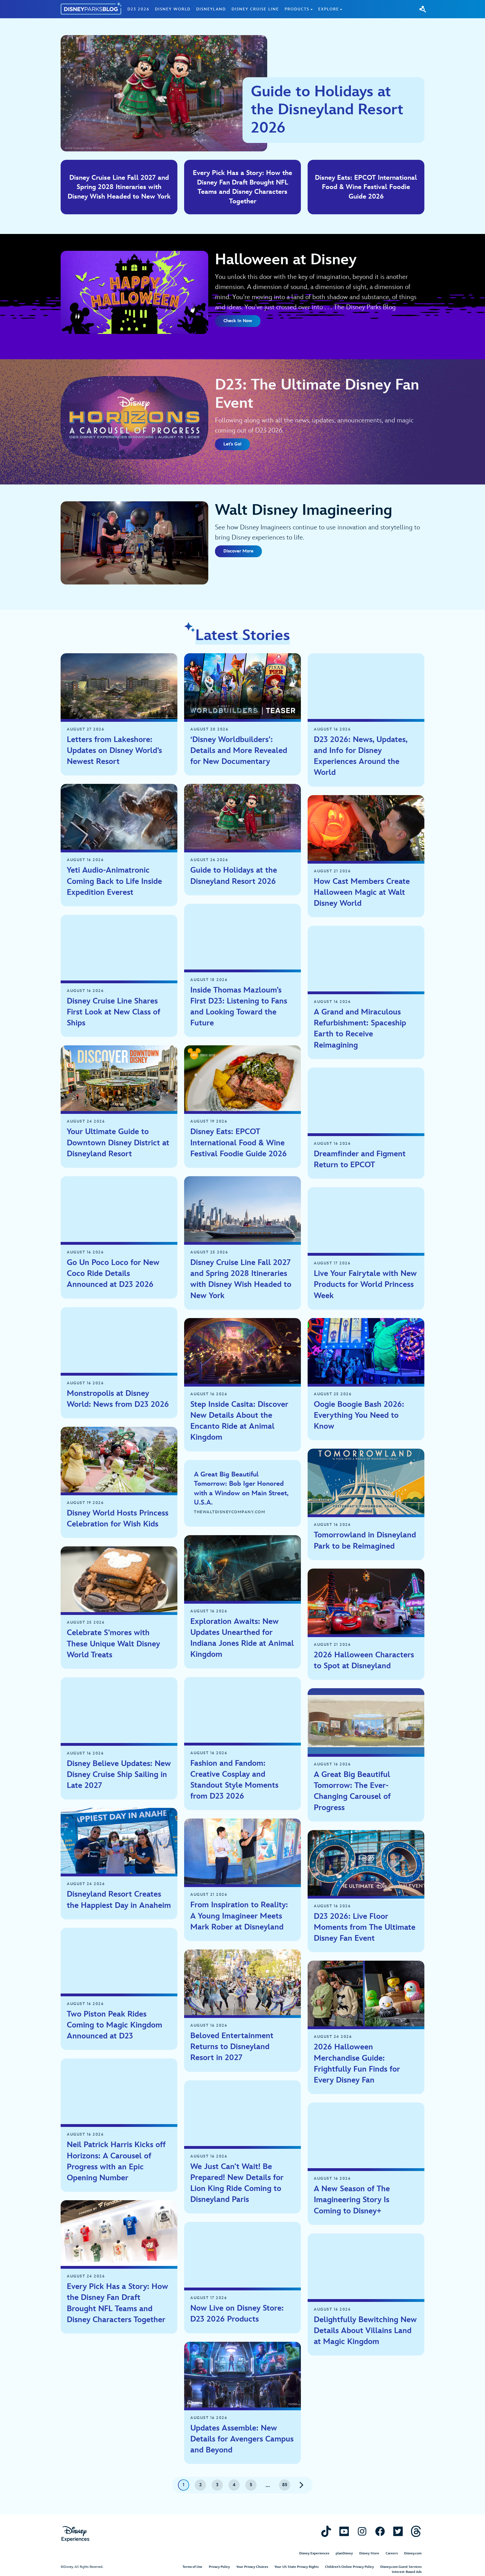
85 (285, 2485)
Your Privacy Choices (252, 2567)
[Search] (423, 9)
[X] (398, 2531)
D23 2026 (138, 9)
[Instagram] (362, 2531)
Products (297, 9)
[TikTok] (326, 2531)
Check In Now (238, 321)
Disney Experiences (314, 2553)
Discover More (238, 551)
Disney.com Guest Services (401, 2567)
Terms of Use (192, 2567)
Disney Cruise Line (255, 9)
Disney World (173, 9)
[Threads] (416, 2531)
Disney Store (369, 2553)
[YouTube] (344, 2531)
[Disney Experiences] (75, 2534)
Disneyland (211, 9)
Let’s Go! (232, 444)
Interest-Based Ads (407, 2572)
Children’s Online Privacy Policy (349, 2567)
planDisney (344, 2553)
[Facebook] (380, 2531)
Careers (392, 2553)
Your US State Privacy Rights (297, 2567)
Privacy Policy (219, 2567)
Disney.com (413, 2553)
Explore (329, 9)
